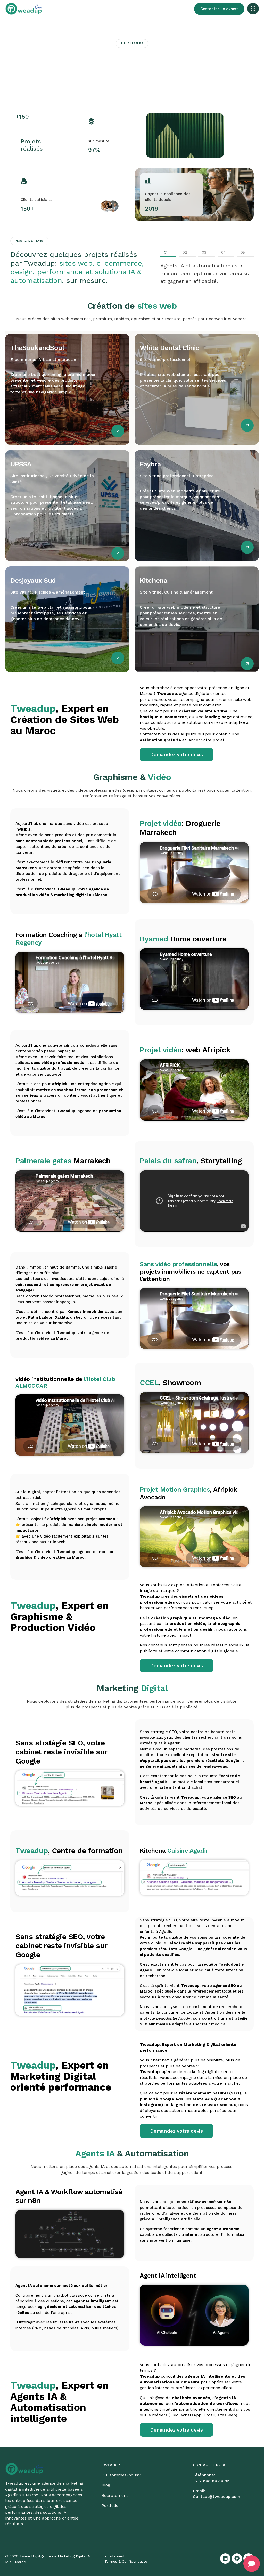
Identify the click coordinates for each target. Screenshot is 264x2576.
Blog (106, 2485)
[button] (253, 9)
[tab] (168, 253)
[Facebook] (237, 2558)
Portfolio (110, 2505)
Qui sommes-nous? (121, 2475)
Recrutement (115, 2495)
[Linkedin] (225, 2558)
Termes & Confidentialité (126, 2561)
